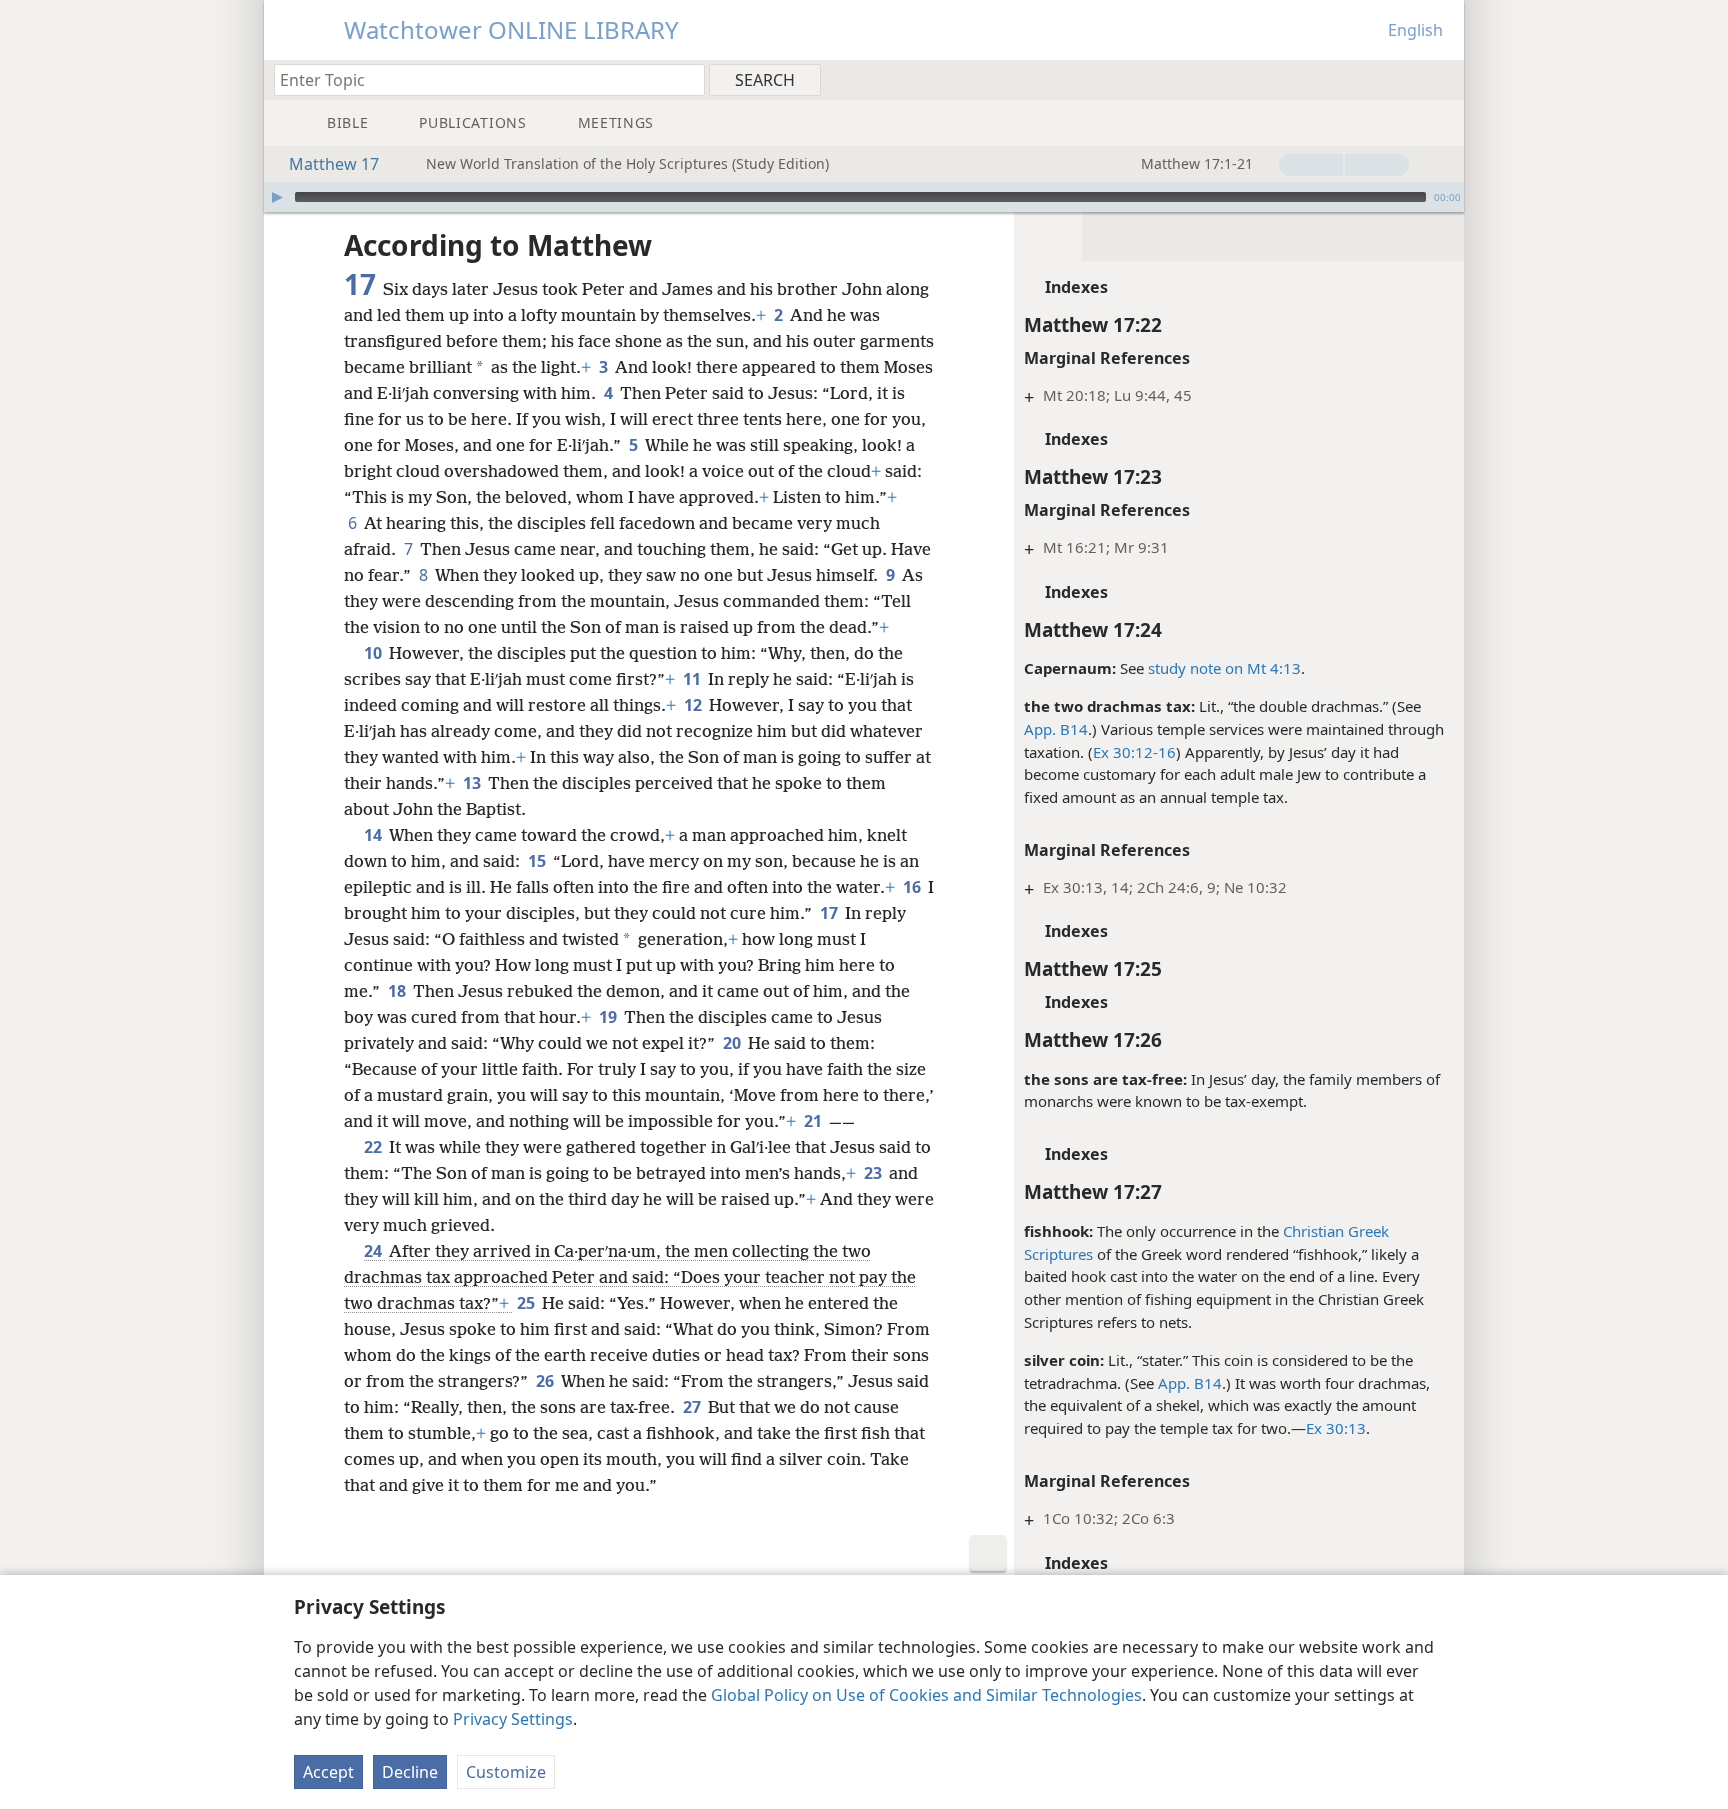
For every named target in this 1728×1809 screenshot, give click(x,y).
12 (694, 705)
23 (874, 1173)
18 (398, 991)
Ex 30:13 (1336, 1428)
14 (374, 835)
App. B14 (1056, 729)
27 (693, 1407)
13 (473, 783)
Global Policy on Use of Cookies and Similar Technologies (926, 1695)
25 (527, 1303)
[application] (864, 197)
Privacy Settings (513, 1719)
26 (546, 1381)
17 (830, 913)
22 (374, 1147)
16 (913, 887)
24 (374, 1251)
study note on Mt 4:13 (1224, 668)
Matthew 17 (334, 164)
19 (609, 1017)
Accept (328, 1772)
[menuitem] (1441, 79)
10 (374, 653)
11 (693, 679)
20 (733, 1043)
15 (538, 861)
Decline (410, 1772)
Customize (506, 1772)
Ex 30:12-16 (1134, 752)
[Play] (277, 197)
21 (814, 1121)
